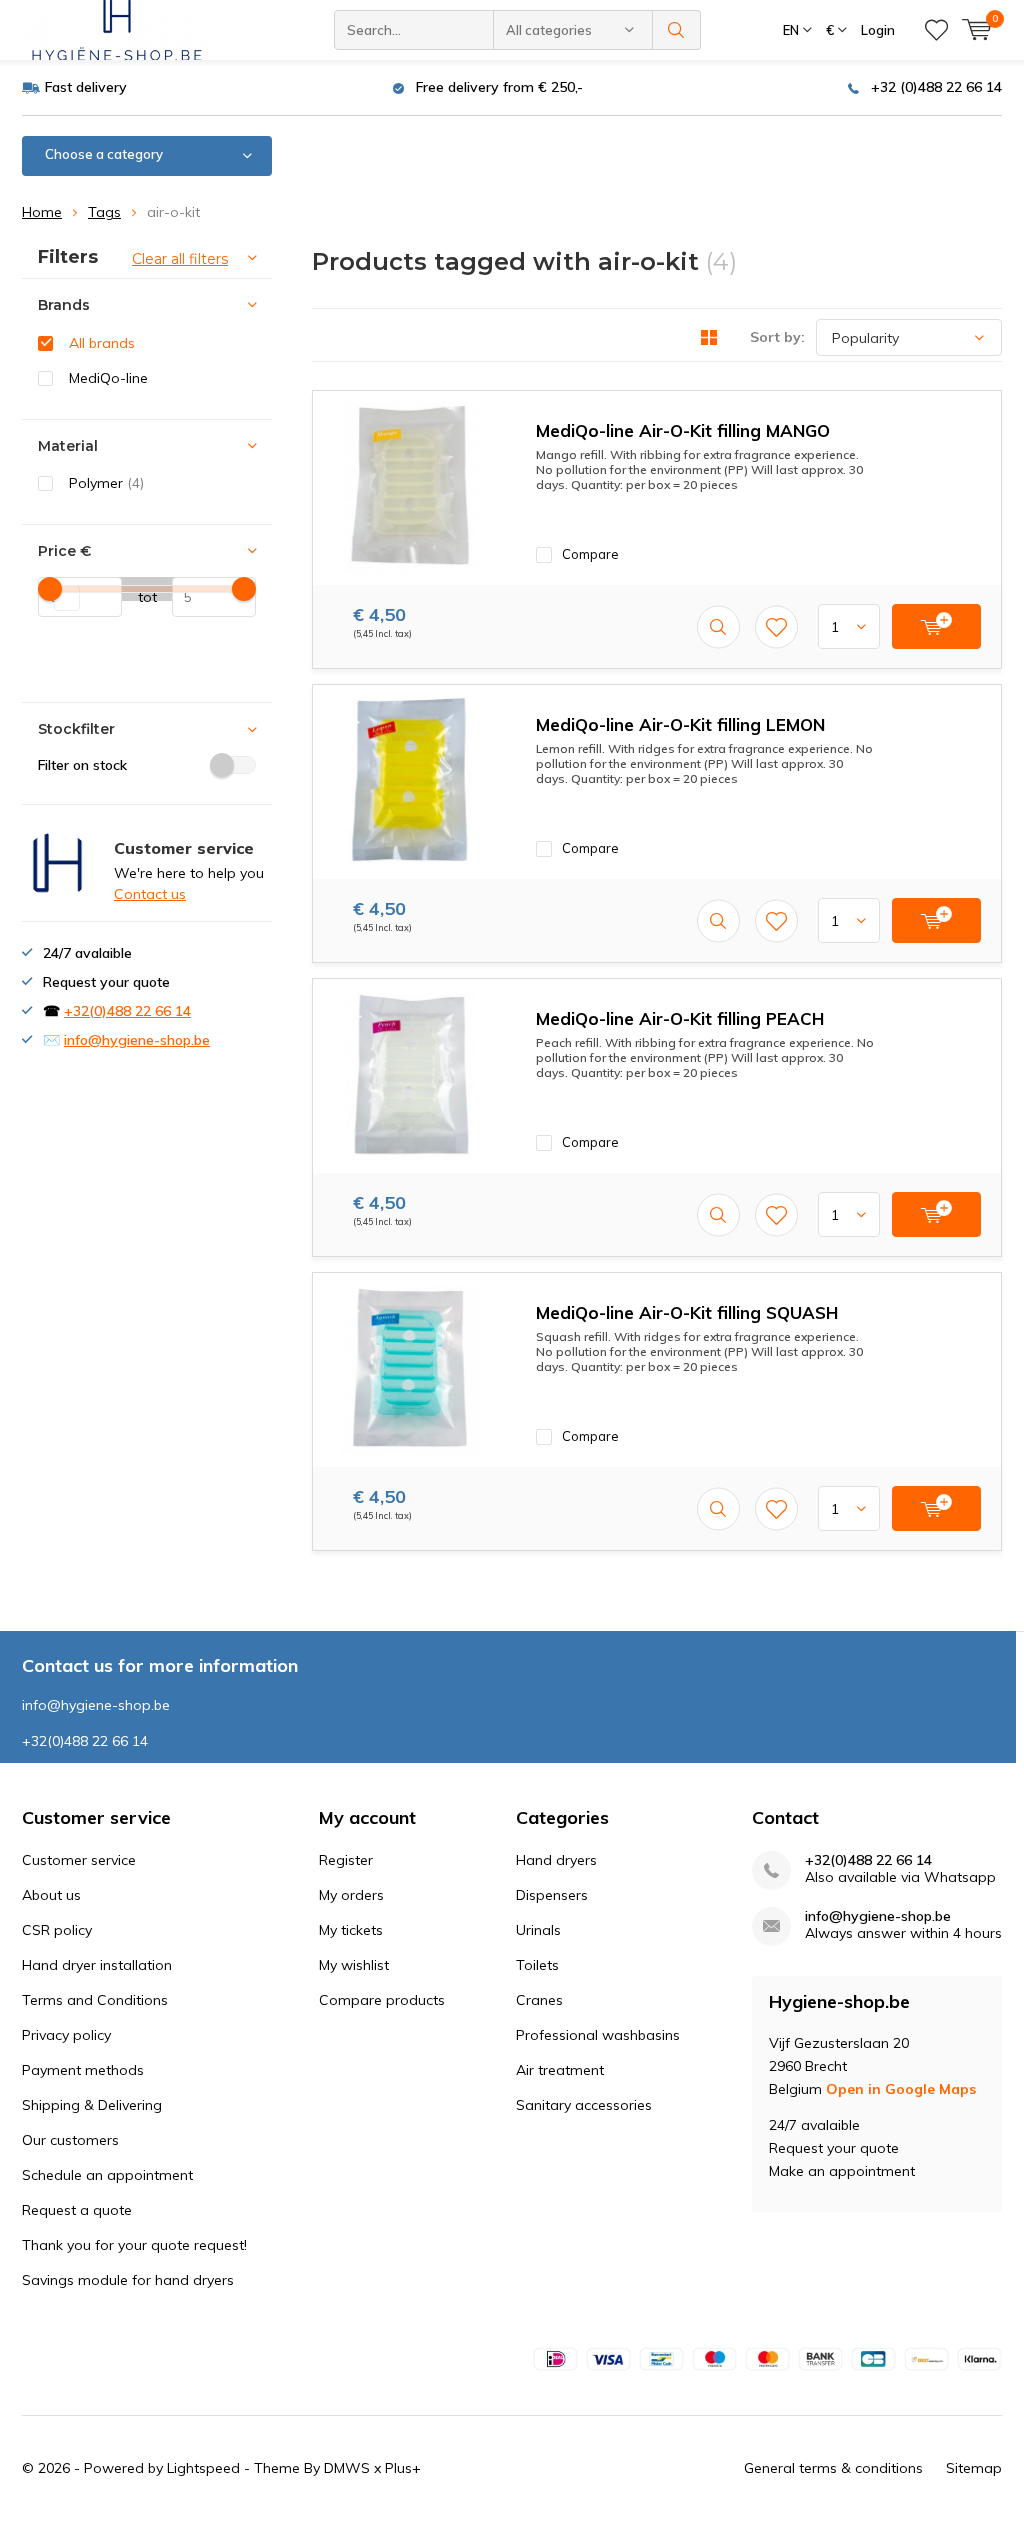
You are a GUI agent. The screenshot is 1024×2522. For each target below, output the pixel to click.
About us (51, 1895)
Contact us (150, 894)
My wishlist (354, 1965)
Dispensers (552, 1895)
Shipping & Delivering (92, 2105)
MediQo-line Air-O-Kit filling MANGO (683, 430)
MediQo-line (108, 378)
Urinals (538, 1930)
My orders (351, 1895)
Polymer (106, 483)
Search (677, 30)
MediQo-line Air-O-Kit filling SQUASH (687, 1312)
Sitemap (974, 2468)
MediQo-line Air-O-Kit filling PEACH (680, 1018)
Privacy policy (66, 2035)
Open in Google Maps (901, 2089)
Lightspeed (203, 2468)
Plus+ (403, 2468)
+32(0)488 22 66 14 (127, 1011)
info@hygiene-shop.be (137, 1040)
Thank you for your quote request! (134, 2245)
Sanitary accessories (584, 2105)
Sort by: (777, 337)
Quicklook (718, 626)
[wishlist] (936, 30)
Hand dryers (556, 1860)
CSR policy (57, 1930)
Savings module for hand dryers (128, 2280)
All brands (102, 343)
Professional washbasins (598, 2035)
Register (346, 1860)
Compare (590, 554)
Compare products (382, 2000)
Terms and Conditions (95, 2000)
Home (42, 212)
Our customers (70, 2140)
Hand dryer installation (97, 1965)
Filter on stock (82, 765)
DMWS (347, 2468)
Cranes (539, 2000)
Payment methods (83, 2070)
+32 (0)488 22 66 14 (936, 87)
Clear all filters (180, 259)
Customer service (79, 1860)
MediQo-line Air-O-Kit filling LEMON (680, 724)
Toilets (537, 1965)
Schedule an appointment (107, 2175)
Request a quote (77, 2210)
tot (139, 597)
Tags (104, 212)
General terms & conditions (833, 2468)
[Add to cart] (936, 626)
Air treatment (560, 2070)
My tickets (351, 1930)
